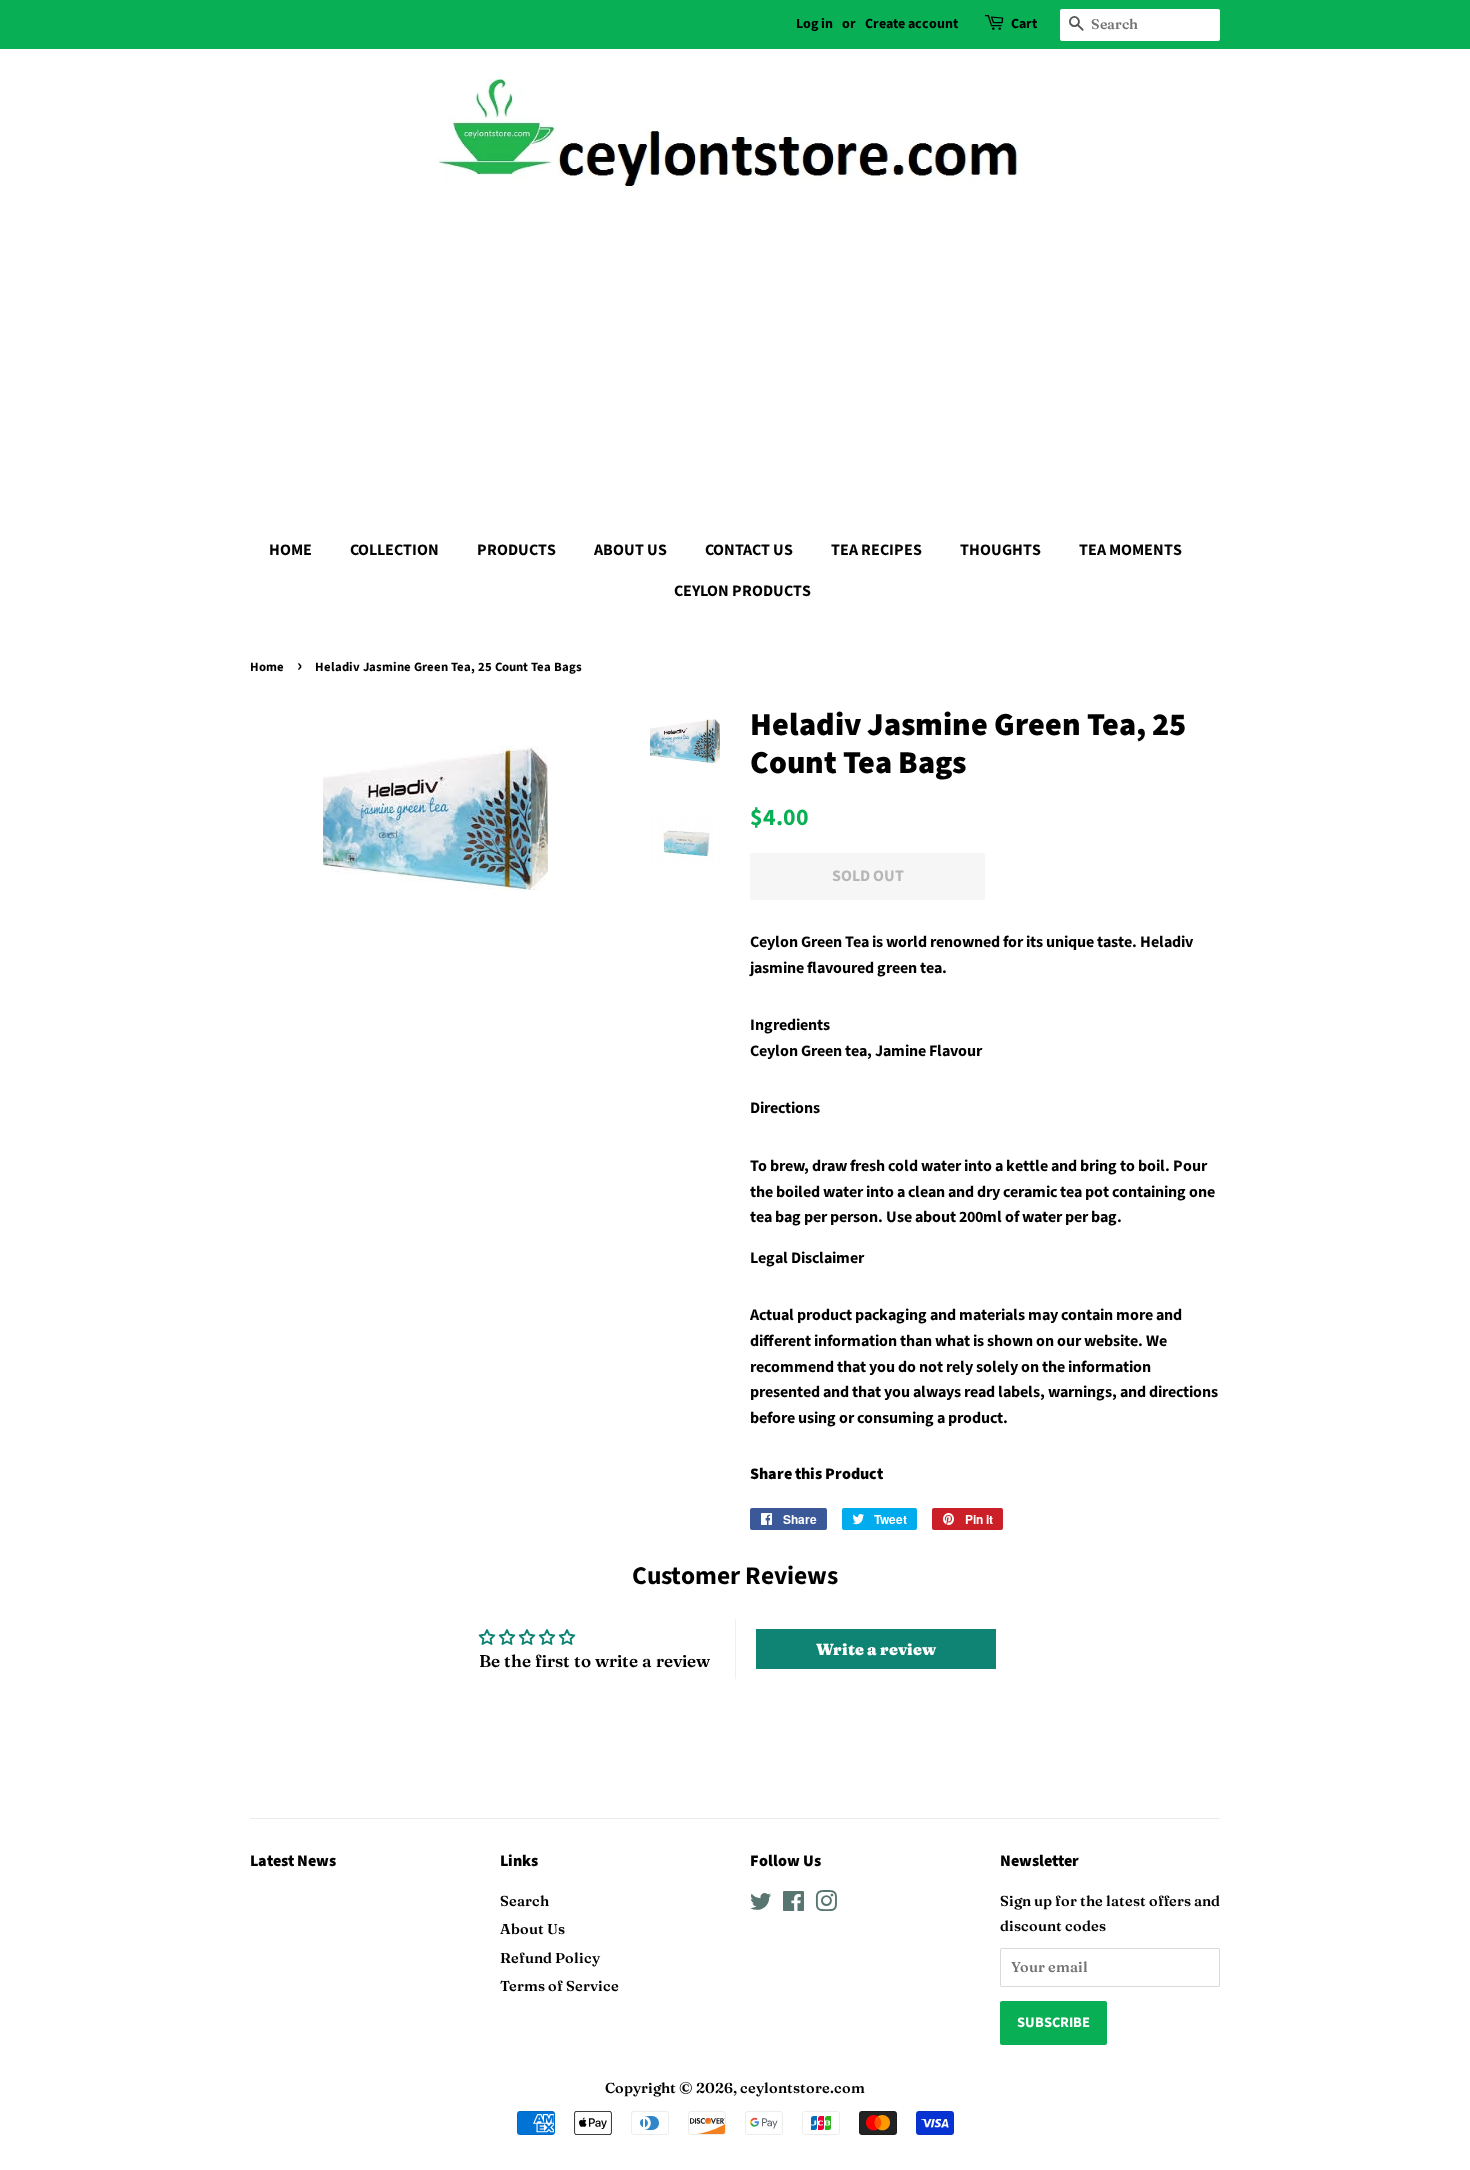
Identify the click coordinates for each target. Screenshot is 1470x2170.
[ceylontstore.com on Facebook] (793, 1905)
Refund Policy (550, 1958)
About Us (532, 1929)
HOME (290, 550)
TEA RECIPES (876, 550)
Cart (1024, 24)
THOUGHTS (1000, 550)
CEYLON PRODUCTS (742, 591)
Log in (814, 24)
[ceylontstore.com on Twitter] (761, 1905)
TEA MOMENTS (1130, 550)
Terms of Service (559, 1986)
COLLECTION (394, 550)
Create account (911, 24)
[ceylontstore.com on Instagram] (826, 1905)
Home (267, 667)
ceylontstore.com (802, 2088)
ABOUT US (630, 550)
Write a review (876, 1649)
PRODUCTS (516, 550)
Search (524, 1901)
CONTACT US (749, 550)
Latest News (293, 1861)
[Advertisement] (735, 360)
